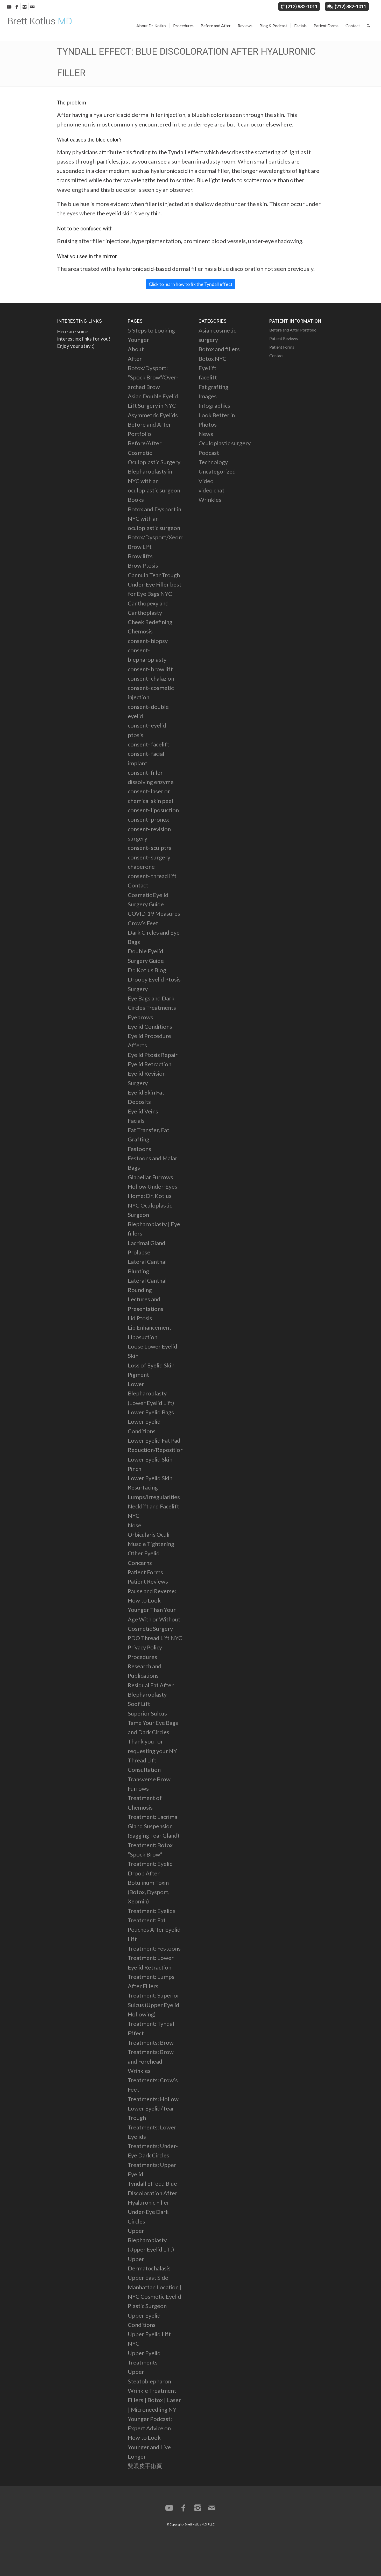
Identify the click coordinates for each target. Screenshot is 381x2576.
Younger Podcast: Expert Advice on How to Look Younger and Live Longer (150, 2438)
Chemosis (140, 631)
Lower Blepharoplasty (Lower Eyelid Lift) (151, 1393)
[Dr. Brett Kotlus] (43, 26)
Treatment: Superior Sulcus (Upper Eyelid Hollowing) (154, 2005)
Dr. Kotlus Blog (147, 970)
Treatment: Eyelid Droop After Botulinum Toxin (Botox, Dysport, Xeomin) (150, 1882)
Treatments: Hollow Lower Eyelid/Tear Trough (153, 2108)
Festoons (139, 1149)
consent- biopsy (148, 641)
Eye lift (207, 368)
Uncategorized (217, 471)
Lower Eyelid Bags (151, 1412)
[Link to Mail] (32, 6)
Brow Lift (140, 547)
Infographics (214, 405)
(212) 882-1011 (302, 6)
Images (208, 396)
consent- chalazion (151, 678)
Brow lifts (140, 556)
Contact (138, 885)
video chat (211, 490)
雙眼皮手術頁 (145, 2466)
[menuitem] (151, 26)
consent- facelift (149, 744)
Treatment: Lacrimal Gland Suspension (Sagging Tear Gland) (154, 1826)
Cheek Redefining (150, 622)
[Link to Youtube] (9, 6)
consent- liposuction (153, 810)
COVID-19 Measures (154, 913)
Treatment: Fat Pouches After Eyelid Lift (154, 1930)
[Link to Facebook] (17, 6)
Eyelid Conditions (150, 1026)
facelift (208, 377)
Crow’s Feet (143, 923)
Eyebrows (140, 1017)
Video (206, 481)
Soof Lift (139, 1704)
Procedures (142, 1657)
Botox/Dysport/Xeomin (158, 537)
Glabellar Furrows (150, 1177)
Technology (213, 462)
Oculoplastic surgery (225, 443)
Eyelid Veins (143, 1111)
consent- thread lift (152, 876)
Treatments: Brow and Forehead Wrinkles (151, 2061)
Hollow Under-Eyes (153, 1186)
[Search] (368, 26)
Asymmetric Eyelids (153, 415)
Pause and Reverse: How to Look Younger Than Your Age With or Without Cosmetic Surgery (154, 1610)
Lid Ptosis (140, 1318)
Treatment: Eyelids (152, 1911)
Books (136, 500)
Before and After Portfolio (293, 330)
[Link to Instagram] (24, 6)
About (136, 349)
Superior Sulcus (147, 1713)
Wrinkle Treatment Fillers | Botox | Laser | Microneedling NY (154, 2400)
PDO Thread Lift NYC (155, 1638)
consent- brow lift (150, 669)
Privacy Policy (145, 1647)
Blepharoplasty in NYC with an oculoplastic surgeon (154, 481)
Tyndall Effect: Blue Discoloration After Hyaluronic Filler (153, 2193)
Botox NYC (213, 359)
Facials (136, 1121)
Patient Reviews (148, 1581)
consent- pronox (148, 819)
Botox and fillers (219, 349)
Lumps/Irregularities (154, 1497)
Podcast (209, 453)
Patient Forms (145, 1572)
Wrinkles (210, 500)
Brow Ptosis (143, 565)
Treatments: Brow (151, 2042)
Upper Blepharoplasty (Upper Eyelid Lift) (151, 2240)
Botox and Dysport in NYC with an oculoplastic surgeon (154, 519)
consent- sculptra (150, 848)
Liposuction (143, 1337)
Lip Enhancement (150, 1327)
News (206, 434)
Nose (135, 1525)
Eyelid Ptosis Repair (153, 1055)
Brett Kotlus (193, 2524)
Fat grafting (213, 387)
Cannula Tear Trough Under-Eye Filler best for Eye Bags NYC (155, 584)
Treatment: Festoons (154, 1948)
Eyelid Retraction (150, 1064)
